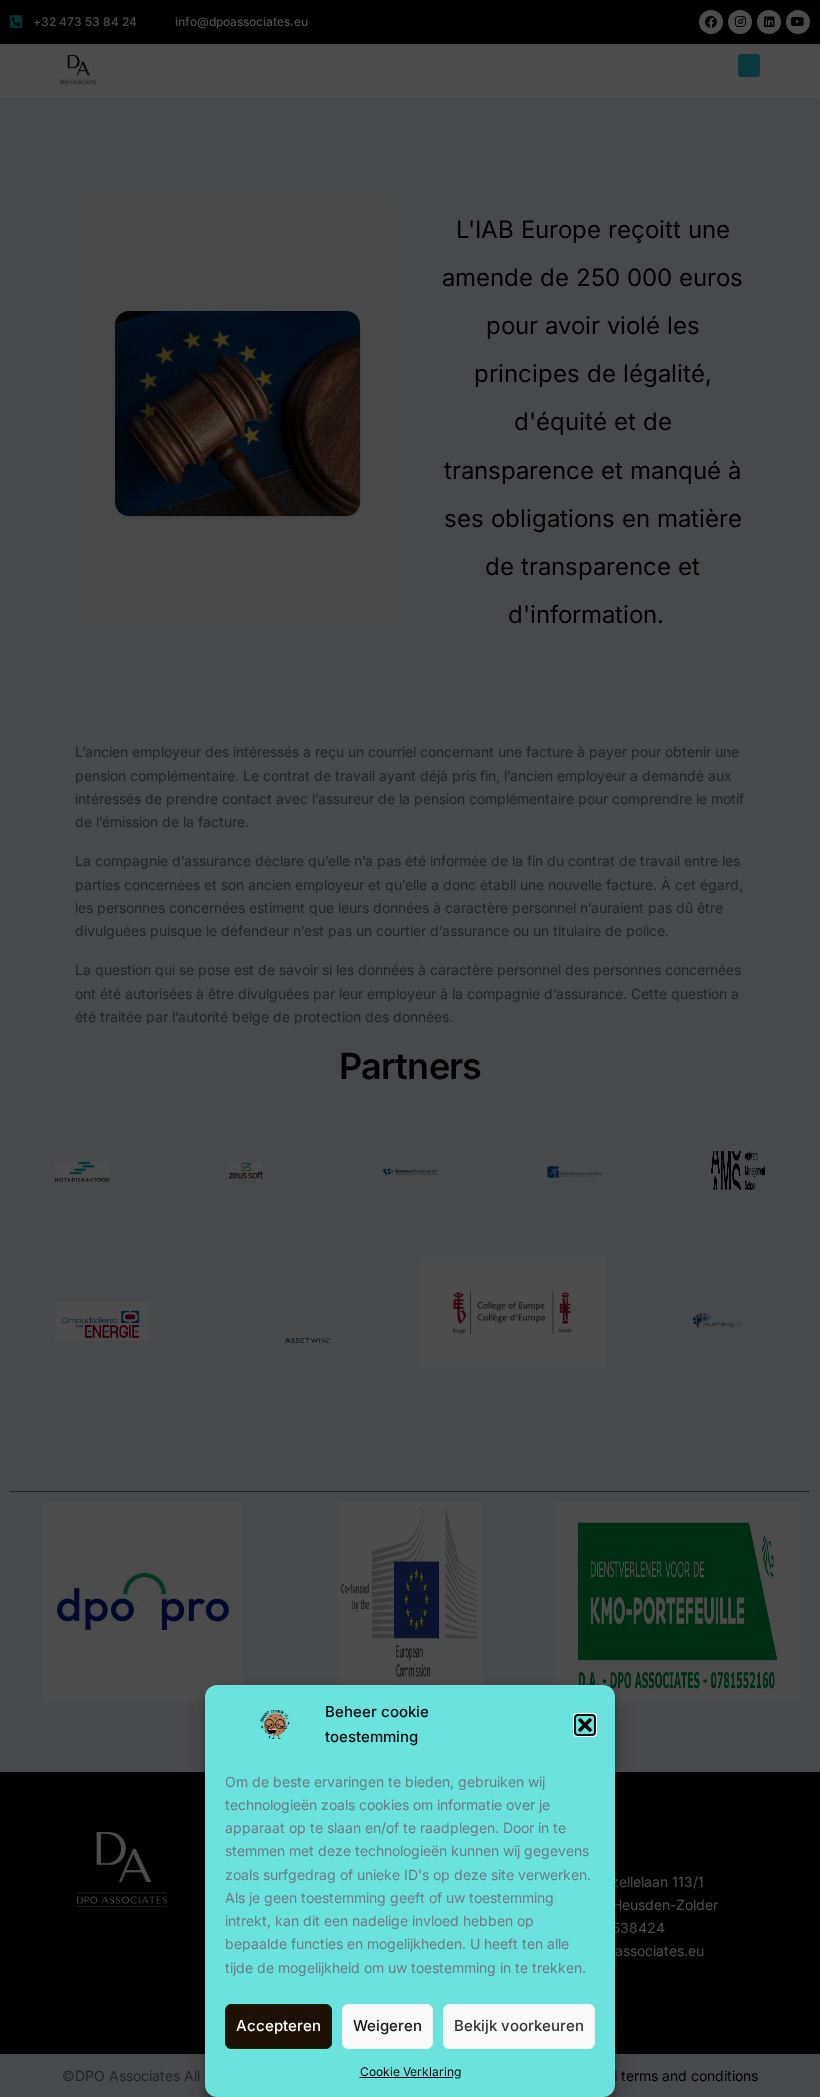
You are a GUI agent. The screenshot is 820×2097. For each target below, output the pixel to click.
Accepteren (278, 2025)
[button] (585, 1725)
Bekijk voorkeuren (519, 2025)
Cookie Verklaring (410, 2071)
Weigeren (387, 2025)
